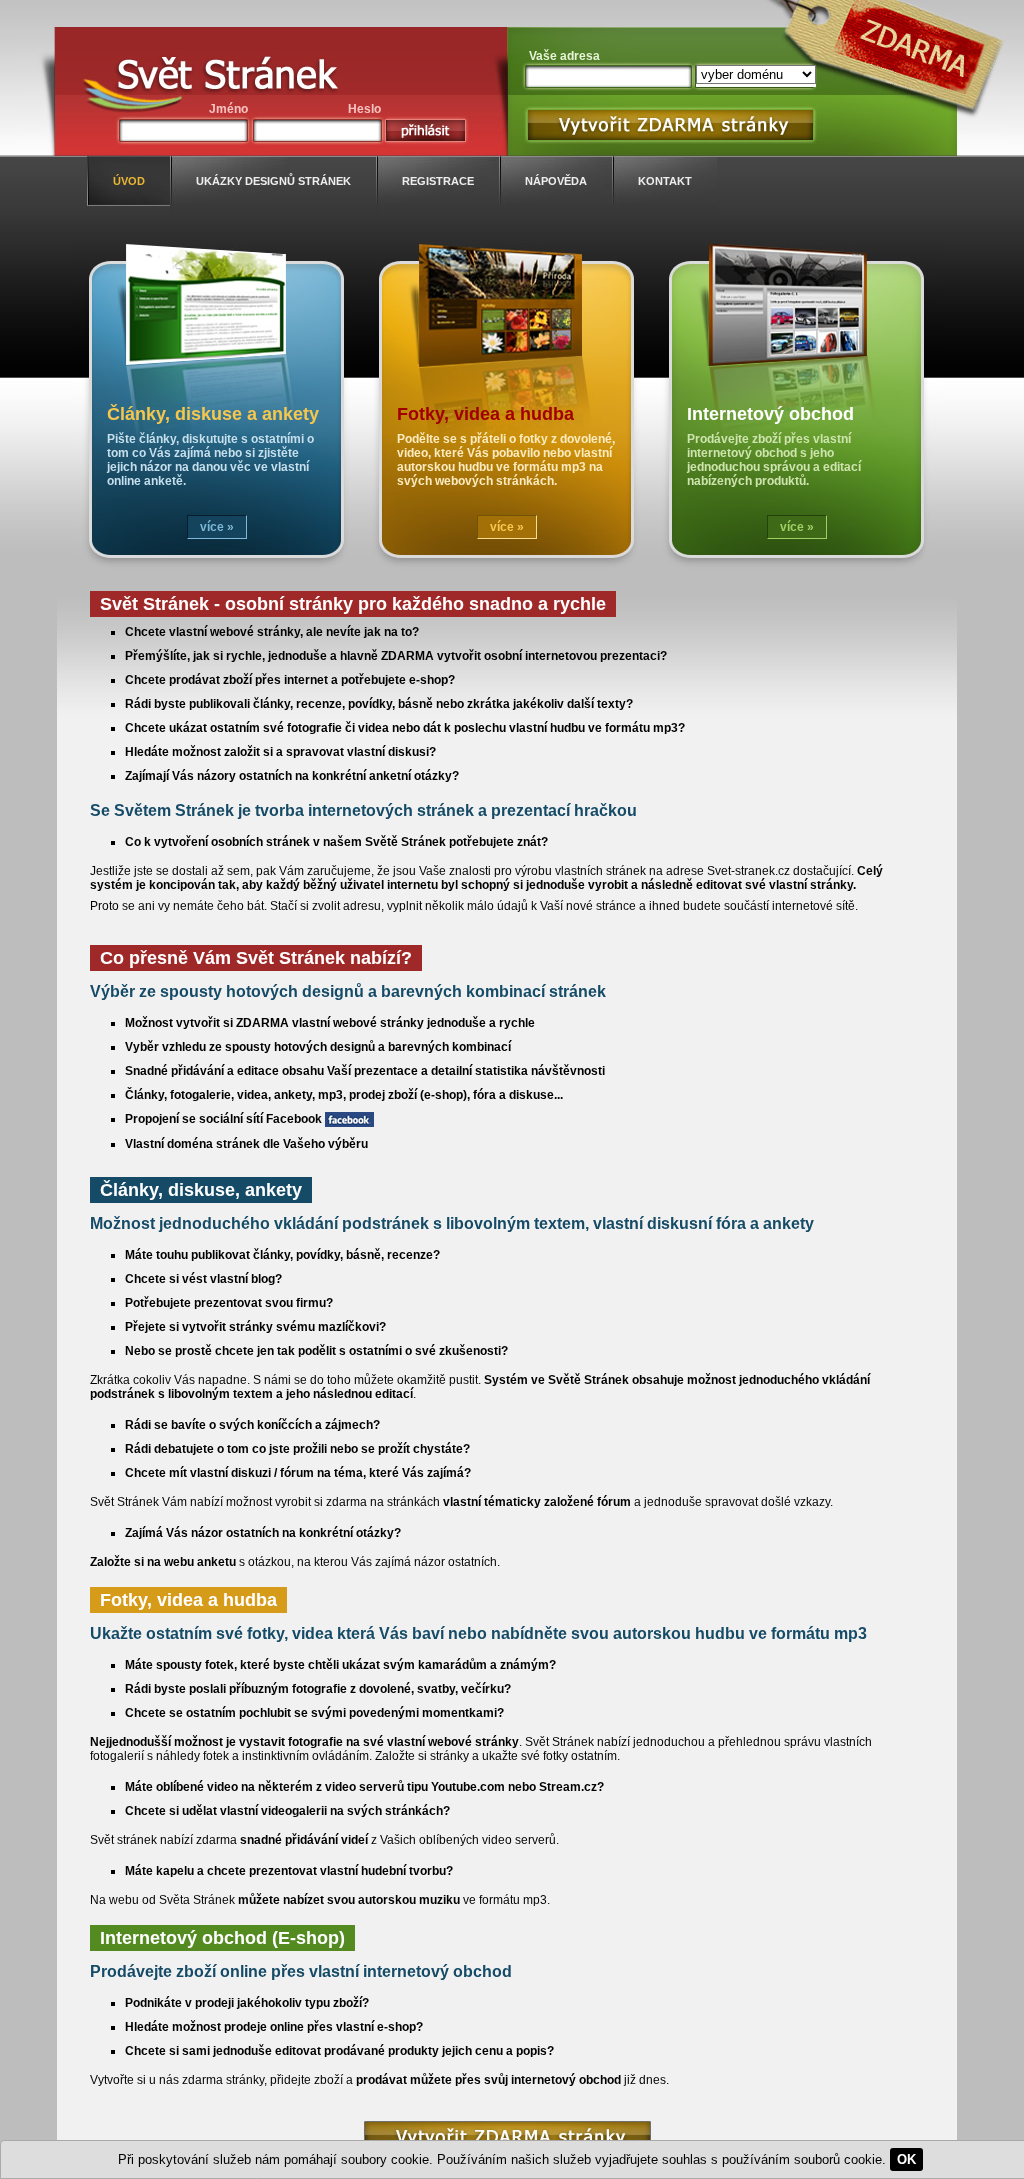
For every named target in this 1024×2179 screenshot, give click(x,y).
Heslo (364, 109)
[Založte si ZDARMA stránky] (507, 2137)
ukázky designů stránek (273, 181)
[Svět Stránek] (227, 77)
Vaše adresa (564, 56)
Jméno (228, 109)
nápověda (556, 181)
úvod (129, 181)
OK (906, 2159)
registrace (438, 181)
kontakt (665, 181)
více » (217, 527)
